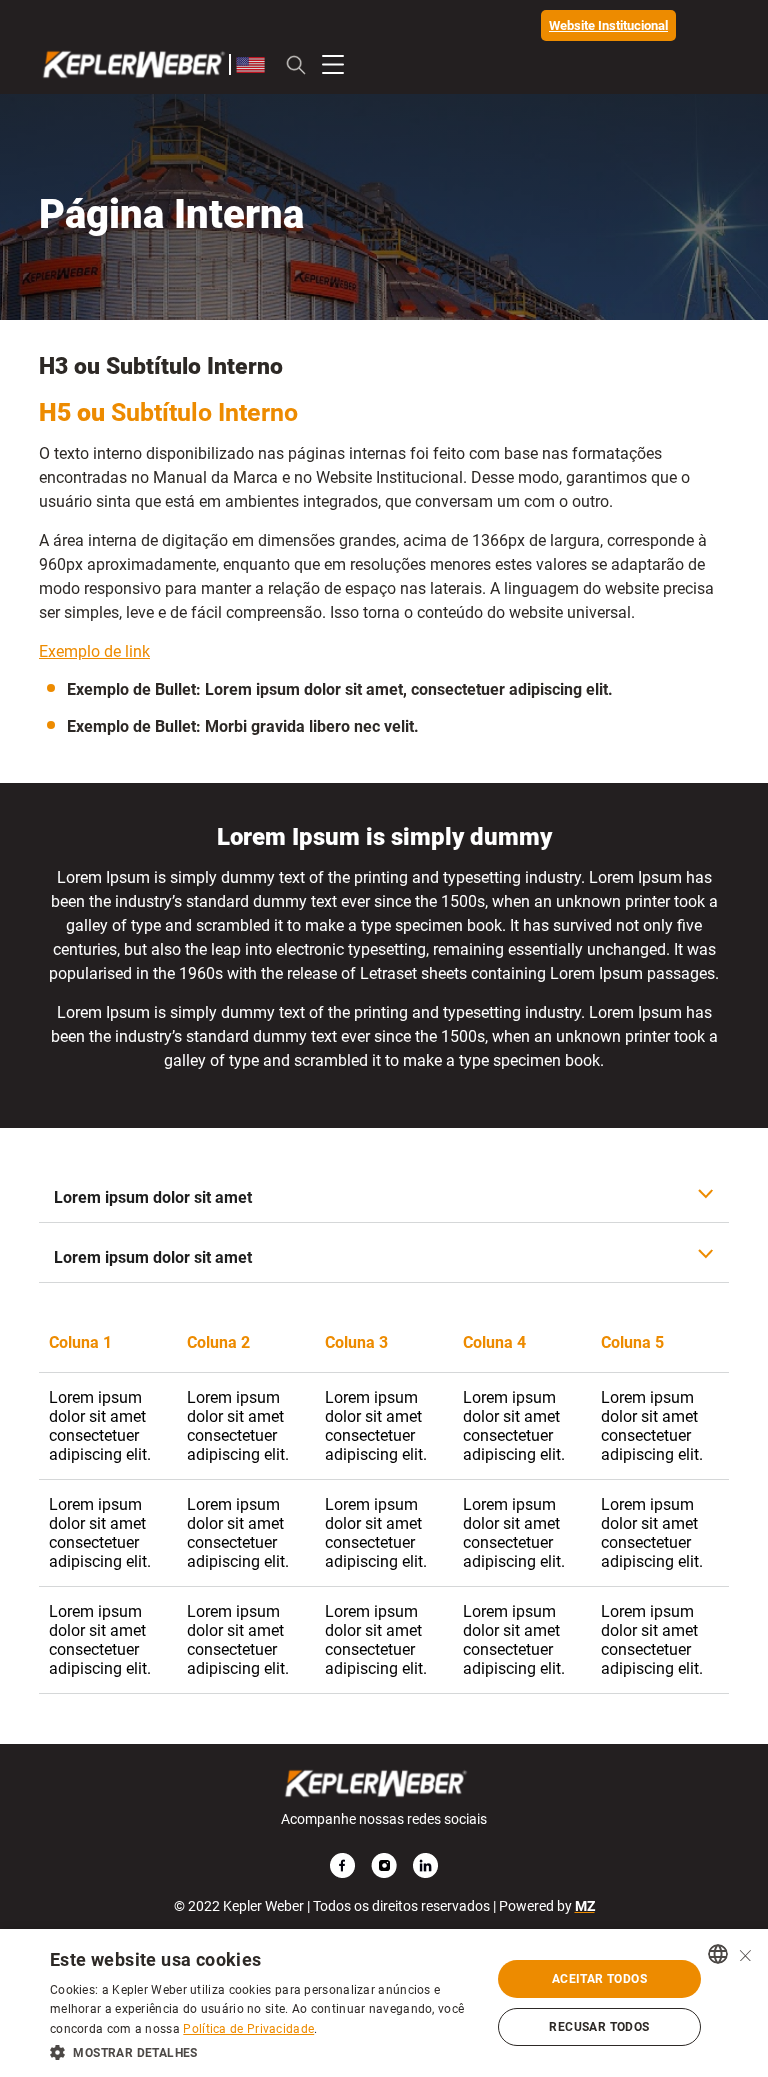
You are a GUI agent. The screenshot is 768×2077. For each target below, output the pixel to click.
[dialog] (384, 2003)
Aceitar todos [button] (599, 1979)
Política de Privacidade (248, 2029)
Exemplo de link (94, 651)
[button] (264, 2051)
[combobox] (718, 1954)
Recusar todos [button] (599, 2027)
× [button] (745, 1953)
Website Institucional (608, 25)
